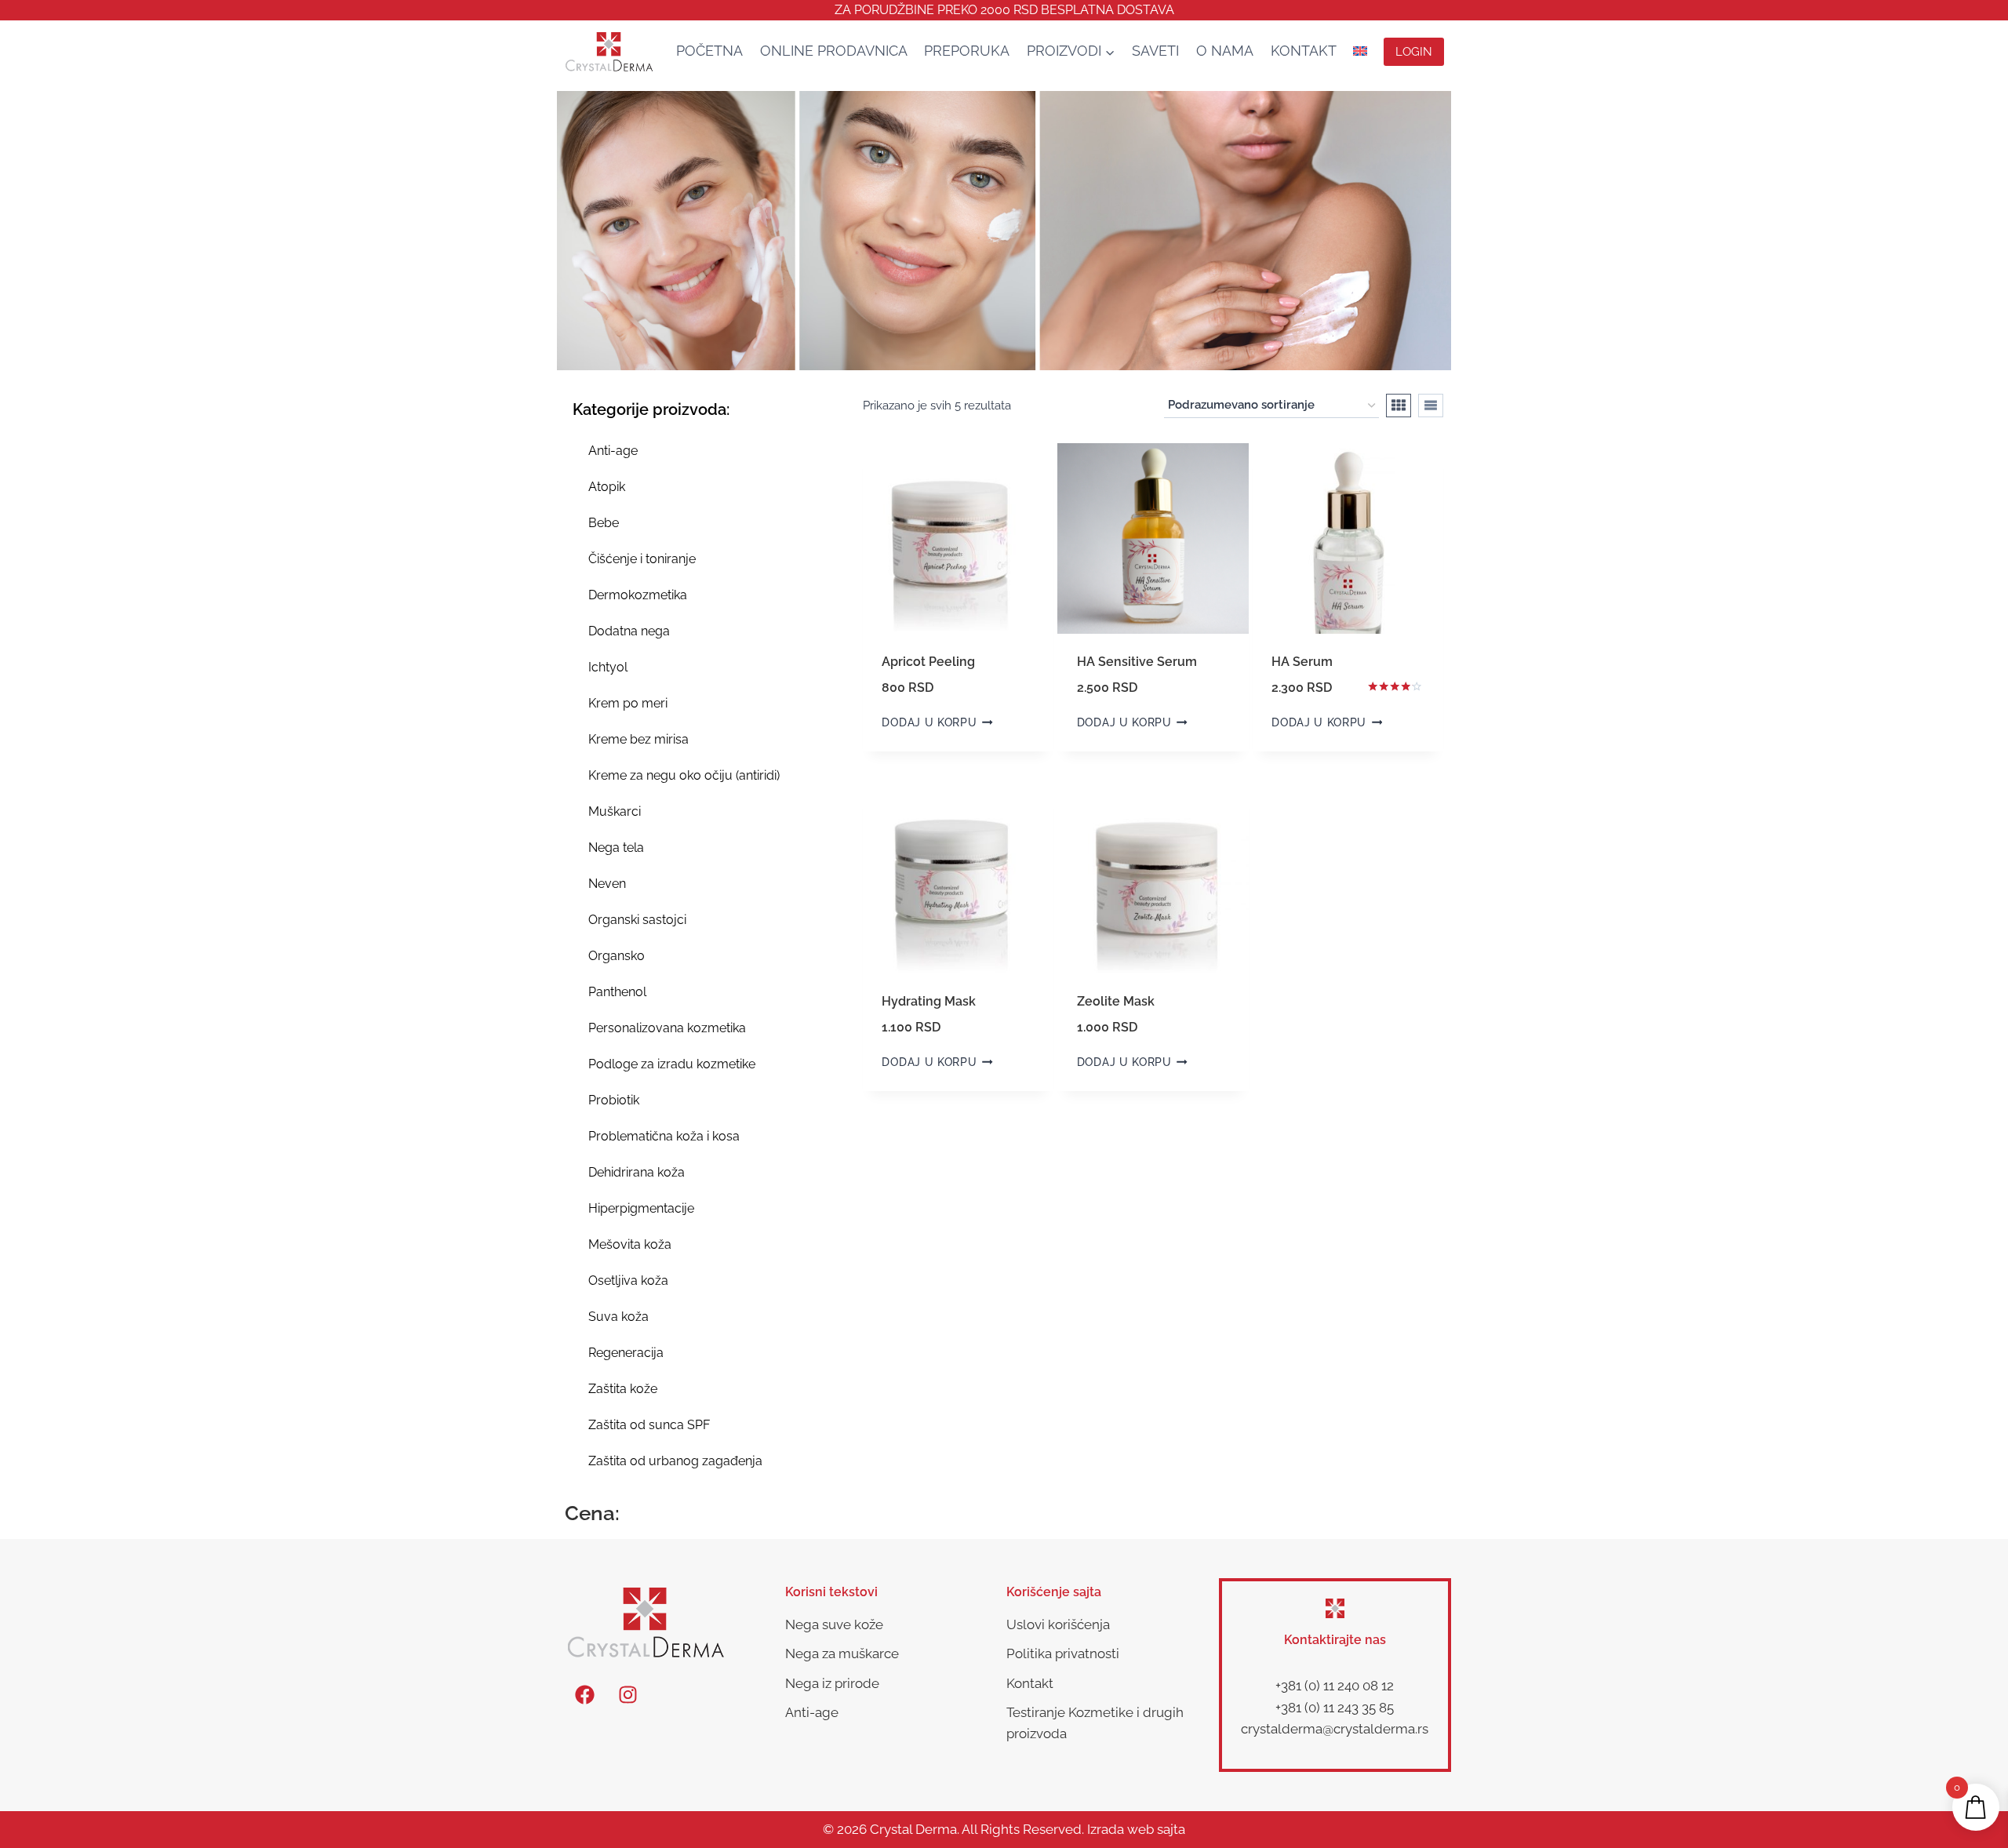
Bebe (604, 523)
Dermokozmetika (638, 595)
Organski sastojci (637, 920)
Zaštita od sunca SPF (649, 1425)
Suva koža (618, 1317)
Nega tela (616, 848)
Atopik (607, 487)
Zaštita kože (623, 1389)
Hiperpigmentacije (641, 1208)
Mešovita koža (630, 1244)
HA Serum (1302, 662)
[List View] (1431, 406)
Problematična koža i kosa (664, 1136)
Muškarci (615, 811)
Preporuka (967, 51)
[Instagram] (627, 1694)
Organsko (617, 956)
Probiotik (614, 1100)
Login (1414, 52)
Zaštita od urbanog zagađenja (675, 1461)
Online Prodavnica (834, 51)
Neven (607, 884)
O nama (1225, 51)
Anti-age (613, 451)
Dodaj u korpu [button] (929, 722)
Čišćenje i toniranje (642, 559)
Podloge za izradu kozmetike (672, 1064)
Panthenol (617, 992)
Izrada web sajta (1136, 1829)
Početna (709, 51)
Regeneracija (626, 1353)
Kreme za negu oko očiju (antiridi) (684, 775)
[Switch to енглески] (1360, 51)
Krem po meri (628, 703)
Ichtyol (608, 667)
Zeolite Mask (1116, 1001)
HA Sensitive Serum (1137, 662)
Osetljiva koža (628, 1281)
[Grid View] (1399, 406)
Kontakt (1304, 51)
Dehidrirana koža (637, 1172)
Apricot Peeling (928, 662)
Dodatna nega (629, 631)
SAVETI (1155, 51)
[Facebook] (584, 1694)
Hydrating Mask (929, 1001)
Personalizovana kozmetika (667, 1028)
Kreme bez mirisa (638, 739)
